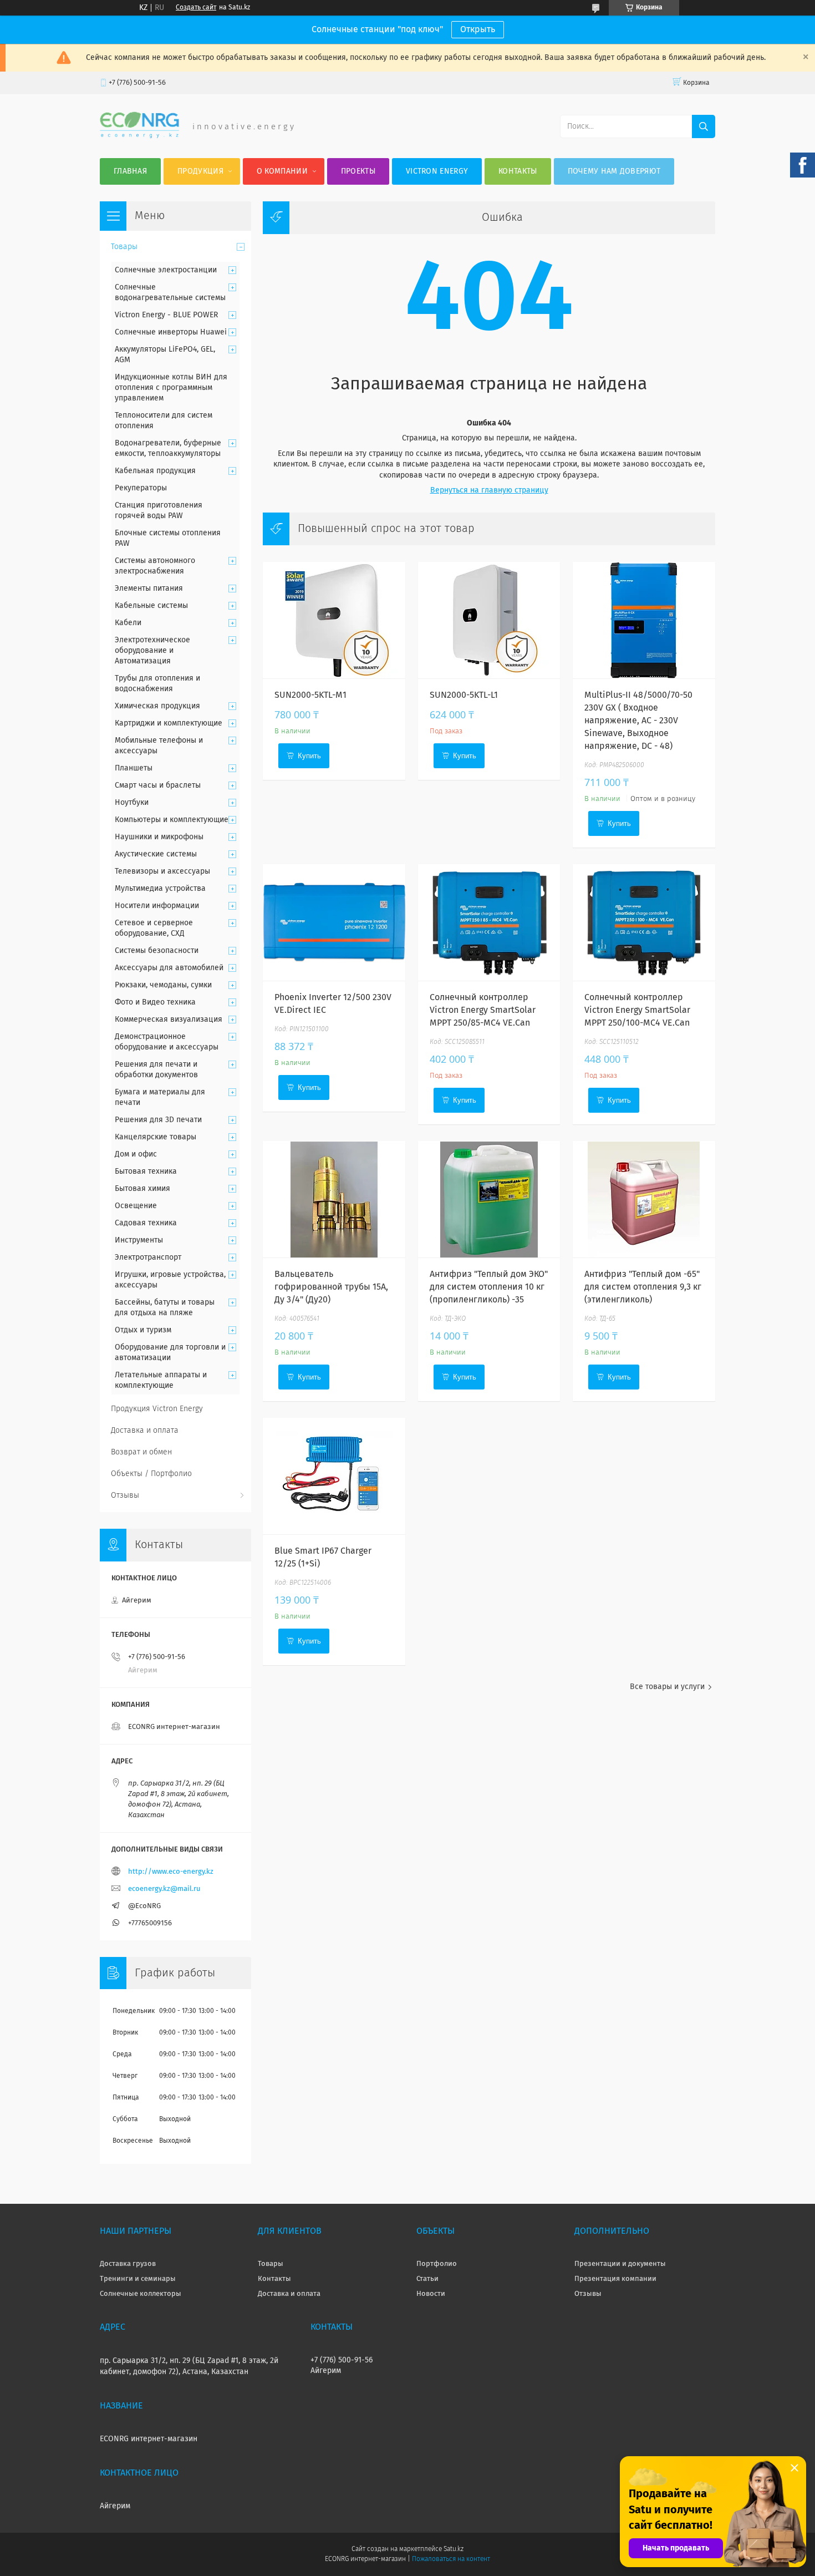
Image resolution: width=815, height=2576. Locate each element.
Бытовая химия (142, 1189)
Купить (309, 756)
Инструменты (139, 1240)
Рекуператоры (141, 488)
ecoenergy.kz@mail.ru (164, 1889)
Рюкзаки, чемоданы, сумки (163, 985)
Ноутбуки (132, 803)
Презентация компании (615, 2279)
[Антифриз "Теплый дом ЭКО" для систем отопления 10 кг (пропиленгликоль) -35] (489, 1199)
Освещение (136, 1206)
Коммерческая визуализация (169, 1020)
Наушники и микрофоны (159, 837)
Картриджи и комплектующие (169, 723)
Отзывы (125, 1495)
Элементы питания (149, 589)
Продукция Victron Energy (157, 1409)
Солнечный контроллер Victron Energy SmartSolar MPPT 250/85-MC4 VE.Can (483, 1010)
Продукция (200, 171)
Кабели (128, 623)
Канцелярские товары (156, 1137)
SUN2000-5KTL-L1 (464, 695)
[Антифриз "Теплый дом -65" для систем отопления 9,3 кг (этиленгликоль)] (644, 1199)
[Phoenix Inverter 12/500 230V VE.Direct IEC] (334, 922)
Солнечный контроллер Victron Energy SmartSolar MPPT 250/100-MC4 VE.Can (637, 1010)
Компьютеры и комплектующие (172, 820)
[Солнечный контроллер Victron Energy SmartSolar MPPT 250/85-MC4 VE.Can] (489, 922)
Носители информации (157, 906)
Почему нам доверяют (614, 171)
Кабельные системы (151, 606)
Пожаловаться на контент (451, 2559)
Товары (124, 247)
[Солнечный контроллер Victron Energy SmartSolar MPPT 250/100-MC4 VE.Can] (644, 922)
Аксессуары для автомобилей (169, 968)
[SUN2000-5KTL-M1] (334, 620)
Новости (431, 2294)
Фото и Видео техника (155, 1002)
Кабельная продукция (155, 471)
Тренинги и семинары (138, 2279)
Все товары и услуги (667, 1687)
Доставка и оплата (145, 1431)
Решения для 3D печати (158, 1120)
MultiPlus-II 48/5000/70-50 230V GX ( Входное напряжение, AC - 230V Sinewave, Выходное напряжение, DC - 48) (638, 721)
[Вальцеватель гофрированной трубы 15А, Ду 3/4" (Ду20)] (334, 1199)
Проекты (358, 171)
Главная (130, 171)
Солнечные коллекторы (141, 2294)
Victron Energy (437, 171)
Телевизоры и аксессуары (162, 871)
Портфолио (437, 2264)
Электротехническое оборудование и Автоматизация (152, 651)
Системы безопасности (157, 951)
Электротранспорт (148, 1257)
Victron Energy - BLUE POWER (166, 315)
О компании (282, 171)
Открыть (478, 29)
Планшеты (134, 768)
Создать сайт (196, 8)
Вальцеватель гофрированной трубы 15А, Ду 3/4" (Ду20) (331, 1287)
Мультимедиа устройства (160, 889)
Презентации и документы (620, 2264)
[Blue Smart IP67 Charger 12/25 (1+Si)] (334, 1476)
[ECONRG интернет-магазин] (139, 136)
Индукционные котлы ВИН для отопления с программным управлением (171, 388)
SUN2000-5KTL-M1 (310, 695)
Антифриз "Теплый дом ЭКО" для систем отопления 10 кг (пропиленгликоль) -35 (489, 1287)
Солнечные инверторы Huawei (171, 332)
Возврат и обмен (141, 1452)
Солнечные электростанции (166, 270)
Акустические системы (156, 854)
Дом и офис (136, 1154)
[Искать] (704, 126)
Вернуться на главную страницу (489, 490)
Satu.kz (454, 2549)
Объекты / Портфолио (151, 1474)
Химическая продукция (157, 706)
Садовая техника (146, 1223)
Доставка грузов (128, 2264)
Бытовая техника (146, 1172)
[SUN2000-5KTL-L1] (489, 620)
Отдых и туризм (143, 1330)
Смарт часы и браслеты (158, 785)
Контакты (518, 171)
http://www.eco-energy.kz (171, 1872)
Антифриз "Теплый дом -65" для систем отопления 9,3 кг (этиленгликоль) (643, 1287)
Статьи (427, 2279)
